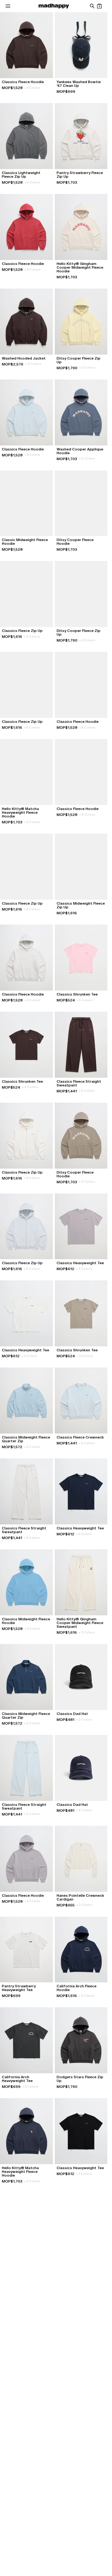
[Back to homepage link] (54, 6)
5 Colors (85, 1000)
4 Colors (32, 88)
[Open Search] (92, 6)
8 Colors (33, 269)
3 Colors (29, 1356)
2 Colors (33, 182)
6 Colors (32, 727)
